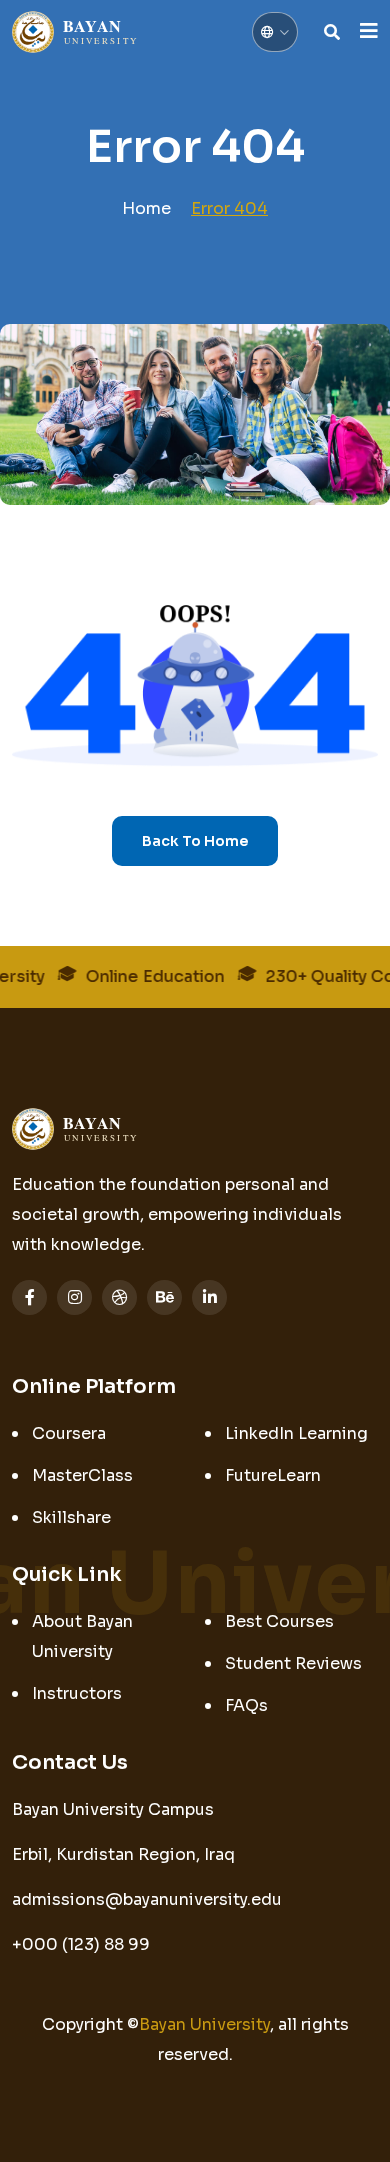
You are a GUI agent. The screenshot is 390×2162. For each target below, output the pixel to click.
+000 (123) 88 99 (81, 1944)
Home (146, 208)
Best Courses (279, 1621)
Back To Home (195, 841)
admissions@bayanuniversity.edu (147, 1899)
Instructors (77, 1693)
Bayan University (204, 2024)
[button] (369, 32)
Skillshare (71, 1517)
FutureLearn (273, 1475)
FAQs (246, 1705)
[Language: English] (275, 32)
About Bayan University (82, 1636)
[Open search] (332, 32)
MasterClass (82, 1475)
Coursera (69, 1433)
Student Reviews (293, 1663)
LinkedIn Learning (296, 1433)
